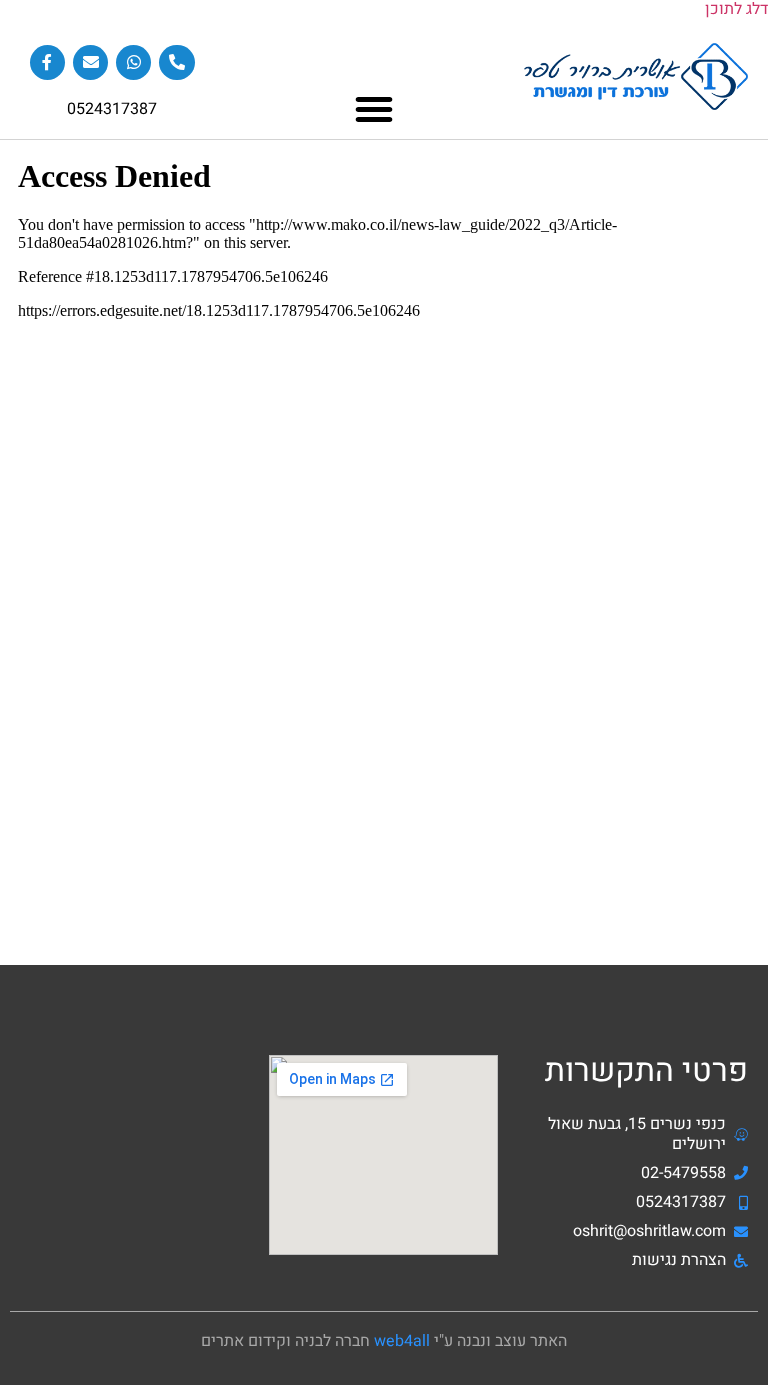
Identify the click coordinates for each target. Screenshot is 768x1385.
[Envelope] (90, 62)
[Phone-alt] (176, 62)
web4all (402, 1341)
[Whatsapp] (133, 62)
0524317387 (112, 109)
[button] (374, 109)
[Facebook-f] (47, 62)
